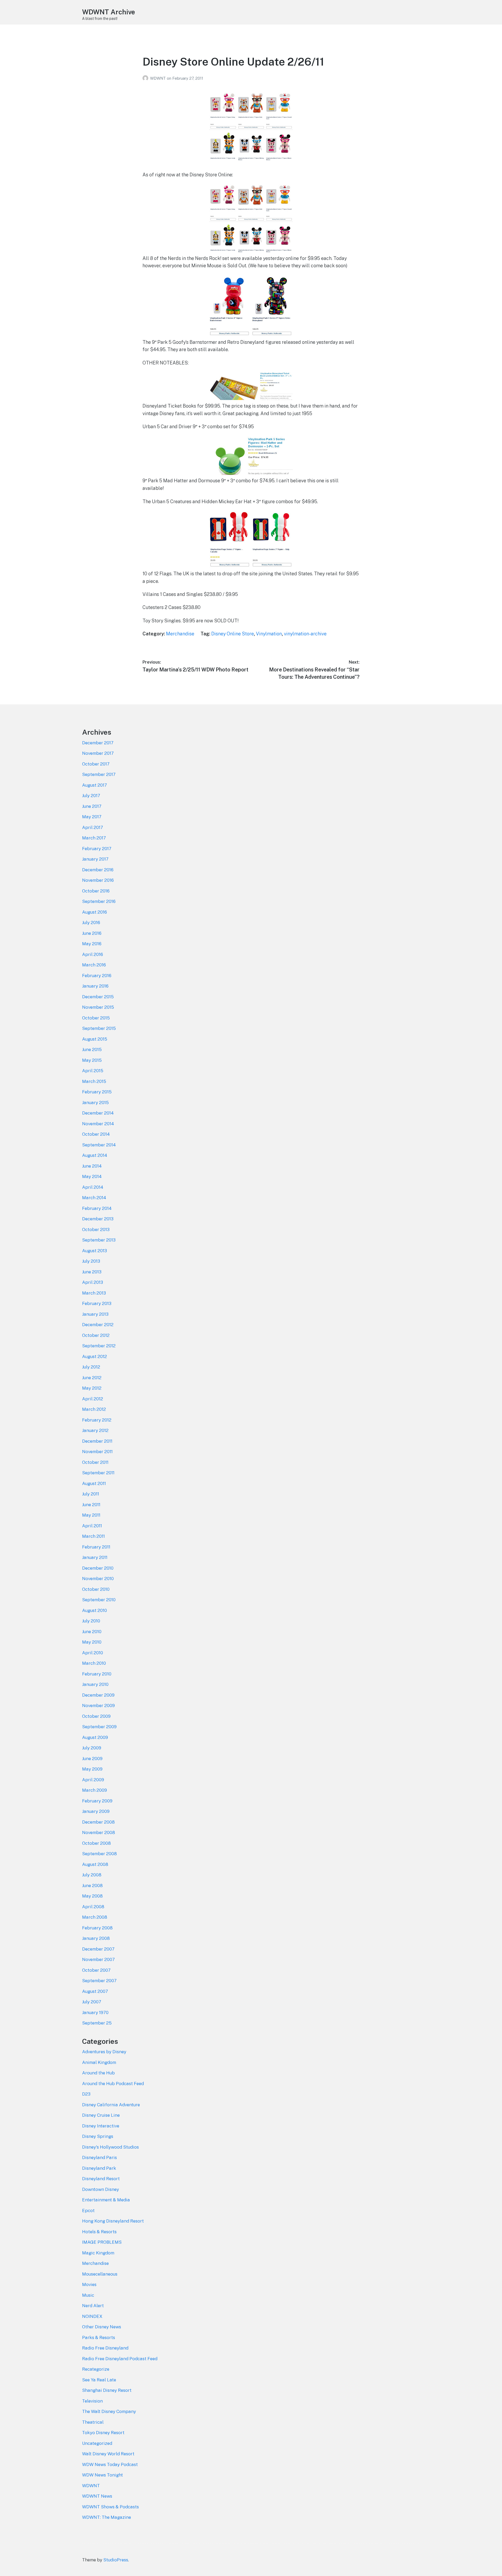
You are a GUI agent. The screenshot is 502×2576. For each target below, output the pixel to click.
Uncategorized (97, 2443)
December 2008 (98, 1822)
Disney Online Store (233, 634)
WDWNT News (97, 2496)
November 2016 (98, 880)
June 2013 (92, 1272)
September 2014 (99, 1145)
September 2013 (99, 1240)
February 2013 (97, 1303)
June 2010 (92, 1632)
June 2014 (92, 1166)
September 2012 (99, 1346)
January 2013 (95, 1314)
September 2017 (99, 774)
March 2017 (94, 838)
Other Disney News (102, 2327)
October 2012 (96, 1335)
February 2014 (97, 1208)
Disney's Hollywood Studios (110, 2147)
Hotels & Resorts (99, 2232)
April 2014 (93, 1187)
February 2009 (97, 1801)
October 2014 (96, 1134)
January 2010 (95, 1684)
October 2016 (96, 891)
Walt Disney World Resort (108, 2454)
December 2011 (97, 1441)
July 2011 (91, 1494)
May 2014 (92, 1176)
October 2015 (96, 1018)
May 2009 (92, 1769)
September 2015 (99, 1028)
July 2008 (92, 1875)
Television (92, 2401)
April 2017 (93, 827)
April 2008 (93, 1907)
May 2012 (92, 1388)
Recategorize (96, 2369)
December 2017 (98, 743)
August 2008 (95, 1864)
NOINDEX (92, 2316)
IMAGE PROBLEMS (102, 2242)
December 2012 (98, 1325)
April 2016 (93, 954)
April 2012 (93, 1399)
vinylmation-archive (305, 634)
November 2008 (99, 1832)
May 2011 (91, 1515)
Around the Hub (98, 2073)
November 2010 (98, 1579)
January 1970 (95, 2012)
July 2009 (92, 1748)
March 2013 (94, 1293)
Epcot (88, 2211)
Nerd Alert (93, 2306)
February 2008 (97, 1928)
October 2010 (96, 1589)
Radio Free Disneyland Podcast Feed (120, 2359)
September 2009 (99, 1727)
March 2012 (94, 1409)
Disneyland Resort (101, 2179)
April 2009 (93, 1780)
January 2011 (95, 1557)
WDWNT (158, 78)
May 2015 (92, 1060)
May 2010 (92, 1642)
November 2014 (98, 1124)
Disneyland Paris (99, 2157)
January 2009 (96, 1811)
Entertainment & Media (106, 2200)
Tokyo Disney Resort (103, 2433)
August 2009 (95, 1737)
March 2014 (94, 1198)
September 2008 (99, 1854)
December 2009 (98, 1695)
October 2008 (96, 1843)
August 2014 (95, 1155)
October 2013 (96, 1229)
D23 (86, 2094)
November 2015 (98, 1007)
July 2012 (91, 1367)
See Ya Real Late (99, 2380)
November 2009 (98, 1705)
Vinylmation (269, 634)
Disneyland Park (99, 2168)
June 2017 (92, 806)
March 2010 (94, 1663)
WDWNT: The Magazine (107, 2517)
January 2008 (96, 1938)
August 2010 (95, 1610)
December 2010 (98, 1568)
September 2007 (99, 1981)
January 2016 (95, 986)
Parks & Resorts (99, 2337)
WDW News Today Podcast (110, 2464)
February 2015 (97, 1092)
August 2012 (95, 1356)
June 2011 (91, 1505)
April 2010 (93, 1653)
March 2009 (95, 1790)
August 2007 (95, 1991)
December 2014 (98, 1113)
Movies (89, 2284)
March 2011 (93, 1536)
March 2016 (94, 965)
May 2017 (92, 817)
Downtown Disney (101, 2189)
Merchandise (180, 634)
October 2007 (96, 1970)
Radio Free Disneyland (105, 2348)
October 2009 (96, 1716)
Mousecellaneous (100, 2274)
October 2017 (96, 764)
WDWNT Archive (109, 12)
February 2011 (96, 1547)
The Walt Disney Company (109, 2411)
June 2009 (92, 1759)
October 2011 (95, 1462)
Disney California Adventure (111, 2105)
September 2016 (99, 901)
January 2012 (95, 1430)
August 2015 (95, 1039)
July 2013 (91, 1261)
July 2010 (91, 1621)
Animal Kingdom (99, 2062)
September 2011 (98, 1473)
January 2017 (95, 859)
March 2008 (95, 1917)
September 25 (97, 2023)
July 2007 (92, 2002)
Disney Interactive (101, 2126)
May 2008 (92, 1896)
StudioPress (116, 2560)
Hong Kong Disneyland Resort (113, 2221)
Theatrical (93, 2422)
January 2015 (95, 1103)
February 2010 (97, 1674)
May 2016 (92, 944)
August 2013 (95, 1251)
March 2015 (94, 1081)
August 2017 (95, 785)
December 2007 (98, 1949)
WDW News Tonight (102, 2475)
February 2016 (97, 976)
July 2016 (91, 923)
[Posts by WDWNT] (146, 78)
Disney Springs (98, 2136)
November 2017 (98, 753)
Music (88, 2295)
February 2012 (97, 1420)
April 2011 (92, 1526)
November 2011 (97, 1452)
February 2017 (97, 849)
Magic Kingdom (98, 2253)
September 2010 (99, 1600)
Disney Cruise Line (101, 2115)
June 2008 (92, 1885)
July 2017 (91, 796)
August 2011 (94, 1483)
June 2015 (92, 1049)
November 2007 (98, 1959)
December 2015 (98, 997)
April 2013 (93, 1282)
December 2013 (98, 1219)
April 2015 (93, 1071)
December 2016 (98, 870)
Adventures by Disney (104, 2052)
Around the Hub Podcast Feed (113, 2084)
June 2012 (92, 1378)
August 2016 (95, 912)
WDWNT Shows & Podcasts (110, 2507)
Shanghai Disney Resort (107, 2390)
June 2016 (92, 933)
